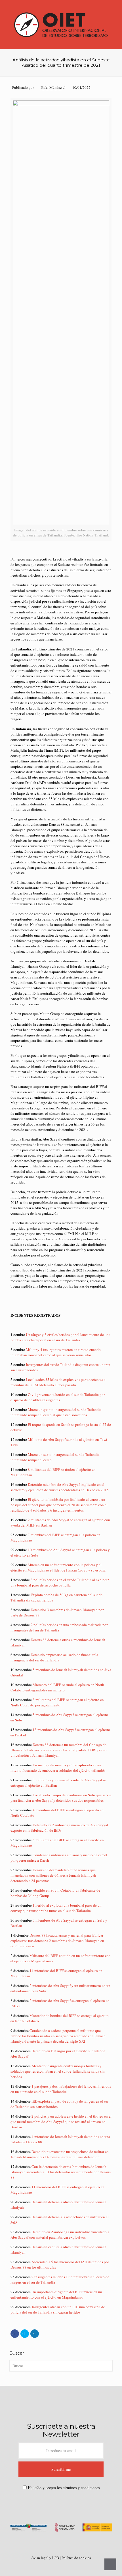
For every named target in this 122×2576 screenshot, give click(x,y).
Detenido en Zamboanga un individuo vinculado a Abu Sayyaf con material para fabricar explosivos (60, 2235)
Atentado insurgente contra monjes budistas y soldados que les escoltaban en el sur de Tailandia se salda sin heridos (58, 2071)
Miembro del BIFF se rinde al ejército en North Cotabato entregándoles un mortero (57, 1687)
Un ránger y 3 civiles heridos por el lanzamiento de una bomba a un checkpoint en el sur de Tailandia (60, 1337)
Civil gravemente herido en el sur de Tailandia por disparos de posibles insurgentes (58, 1397)
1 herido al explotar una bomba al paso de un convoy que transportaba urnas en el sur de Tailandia (56, 1908)
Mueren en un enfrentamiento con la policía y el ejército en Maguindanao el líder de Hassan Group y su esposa (58, 1567)
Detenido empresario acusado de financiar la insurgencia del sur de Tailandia (54, 1657)
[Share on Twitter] (25, 2334)
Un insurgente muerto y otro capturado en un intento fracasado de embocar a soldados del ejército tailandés (58, 1768)
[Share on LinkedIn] (35, 2334)
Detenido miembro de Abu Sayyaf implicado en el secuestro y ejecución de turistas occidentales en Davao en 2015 (60, 1487)
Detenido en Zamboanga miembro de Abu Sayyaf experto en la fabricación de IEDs (59, 1828)
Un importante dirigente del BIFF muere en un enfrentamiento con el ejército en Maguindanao (56, 2294)
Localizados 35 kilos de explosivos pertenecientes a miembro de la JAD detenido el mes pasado (58, 1382)
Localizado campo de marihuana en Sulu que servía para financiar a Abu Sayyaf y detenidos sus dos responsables (61, 1798)
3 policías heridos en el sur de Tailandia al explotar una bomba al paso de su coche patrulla (60, 1582)
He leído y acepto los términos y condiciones (64, 2488)
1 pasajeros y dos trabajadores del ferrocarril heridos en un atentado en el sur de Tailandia (61, 2089)
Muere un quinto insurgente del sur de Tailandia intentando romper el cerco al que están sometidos (56, 1412)
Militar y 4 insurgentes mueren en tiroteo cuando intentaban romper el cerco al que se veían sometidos (56, 1352)
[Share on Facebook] (15, 2334)
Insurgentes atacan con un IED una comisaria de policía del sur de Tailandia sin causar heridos (58, 2309)
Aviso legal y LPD (46, 2558)
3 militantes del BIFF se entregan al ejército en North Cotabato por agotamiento (57, 1702)
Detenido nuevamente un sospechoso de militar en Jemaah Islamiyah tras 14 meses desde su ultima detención (60, 2154)
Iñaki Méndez (51, 87)
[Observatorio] (61, 24)
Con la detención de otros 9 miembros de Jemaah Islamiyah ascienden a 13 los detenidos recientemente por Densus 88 (61, 2172)
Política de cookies (76, 2558)
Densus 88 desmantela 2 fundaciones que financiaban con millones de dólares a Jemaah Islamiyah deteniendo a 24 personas (53, 1875)
